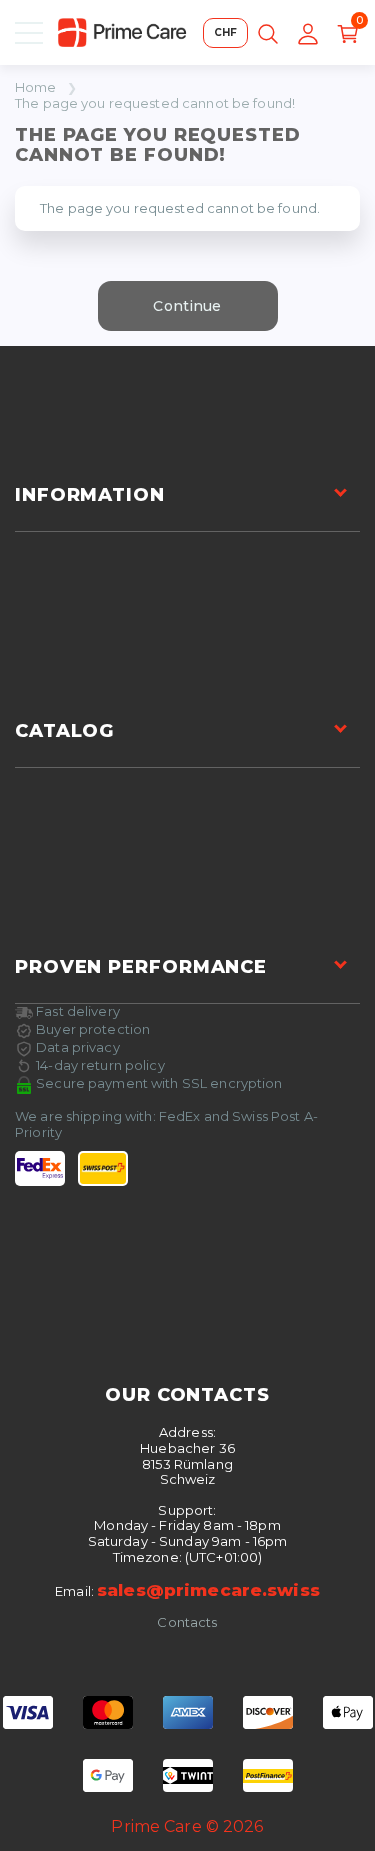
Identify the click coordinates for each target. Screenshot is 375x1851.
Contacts (187, 1622)
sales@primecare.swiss (208, 1590)
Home (36, 87)
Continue (187, 306)
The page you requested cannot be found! (155, 103)
